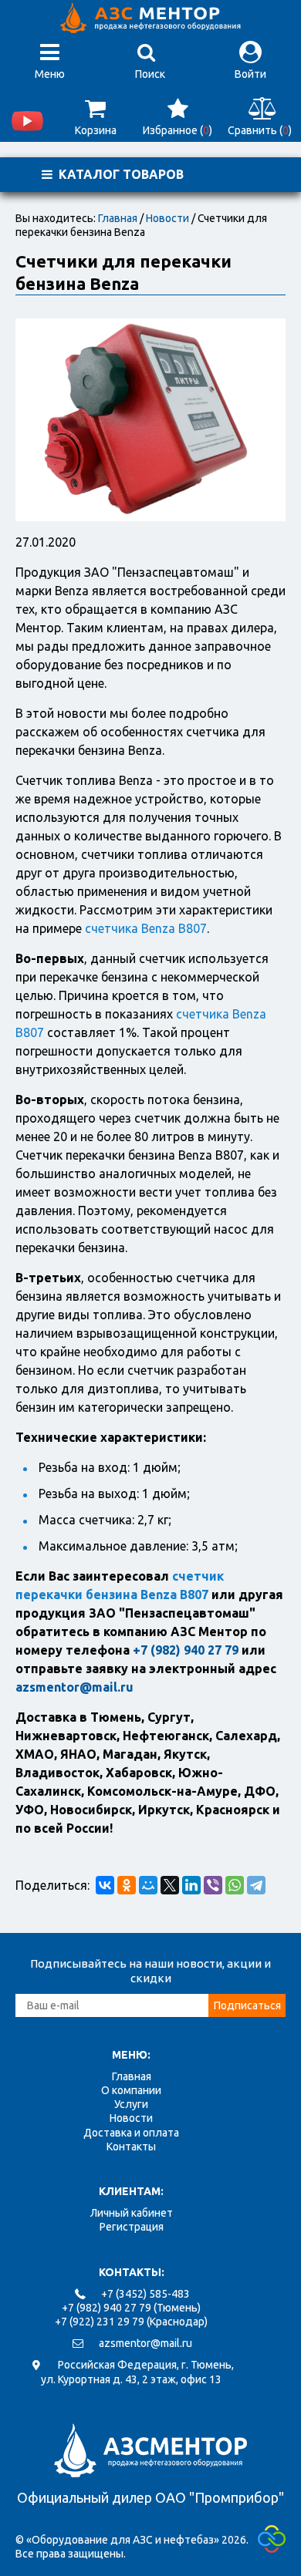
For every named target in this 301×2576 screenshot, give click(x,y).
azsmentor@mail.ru (145, 2343)
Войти (250, 74)
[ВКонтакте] (105, 1885)
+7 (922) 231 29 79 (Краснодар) (131, 2322)
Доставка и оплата (131, 2133)
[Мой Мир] (148, 1885)
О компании (131, 2090)
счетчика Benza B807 (146, 928)
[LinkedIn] (191, 1885)
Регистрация (132, 2227)
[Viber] (213, 1885)
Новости (167, 218)
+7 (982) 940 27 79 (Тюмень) (131, 2308)
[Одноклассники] (127, 1885)
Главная (118, 218)
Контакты (131, 2147)
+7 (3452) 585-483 (145, 2294)
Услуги (131, 2104)
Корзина (96, 130)
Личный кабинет (132, 2213)
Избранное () (178, 130)
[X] (170, 1885)
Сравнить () (260, 130)
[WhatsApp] (235, 1885)
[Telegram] (256, 1885)
